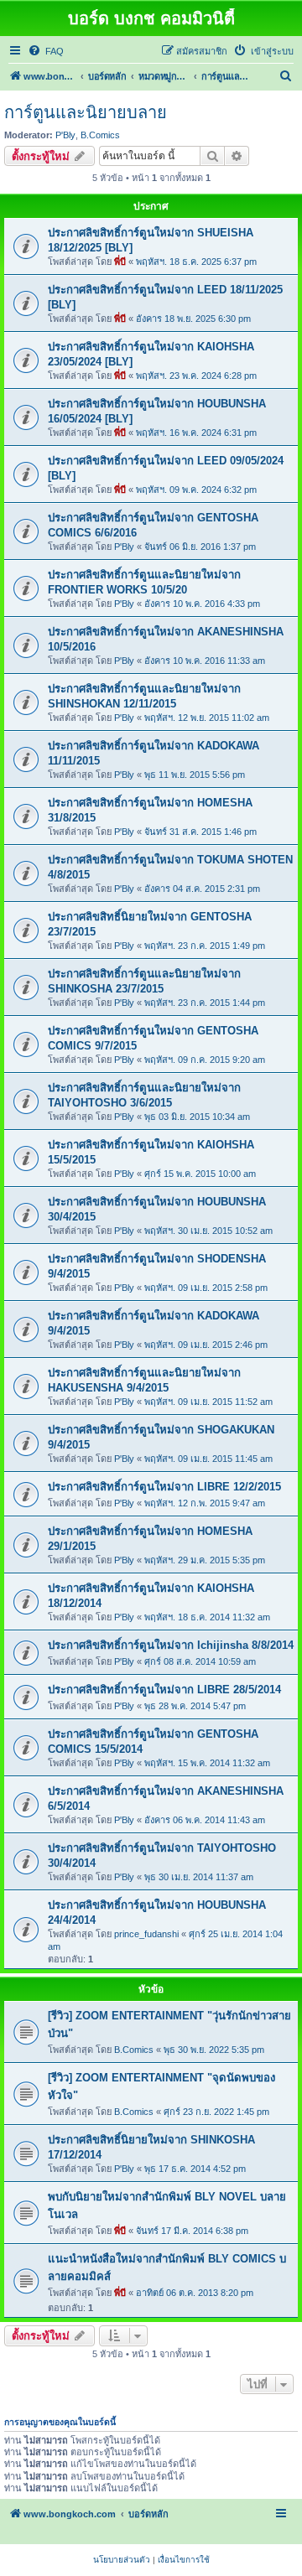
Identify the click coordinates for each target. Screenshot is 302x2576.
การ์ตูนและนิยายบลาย (86, 112)
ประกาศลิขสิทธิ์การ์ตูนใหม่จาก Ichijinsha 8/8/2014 (171, 1645)
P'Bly (65, 135)
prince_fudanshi (146, 1934)
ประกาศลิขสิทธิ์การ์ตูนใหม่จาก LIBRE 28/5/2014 (164, 1690)
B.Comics (100, 135)
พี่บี (120, 262)
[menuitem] (46, 51)
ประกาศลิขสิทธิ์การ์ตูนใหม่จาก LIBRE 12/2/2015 (164, 1487)
